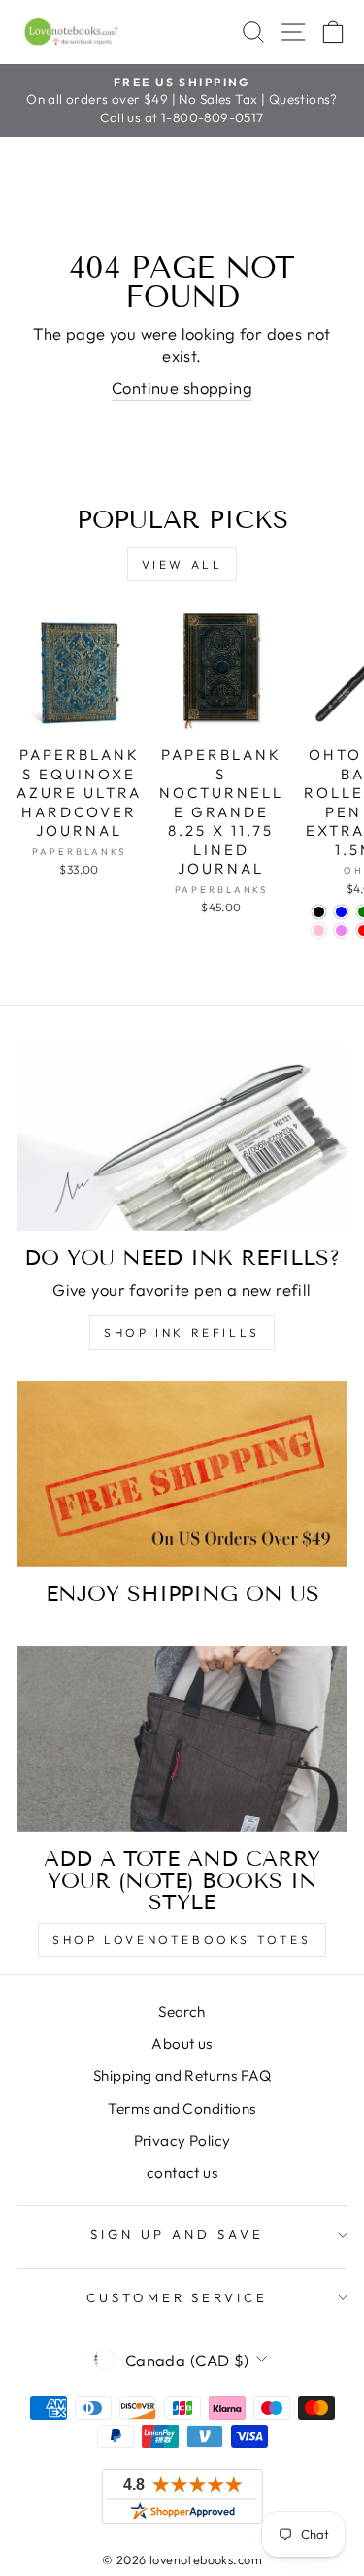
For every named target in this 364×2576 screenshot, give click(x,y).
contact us (182, 2173)
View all (182, 564)
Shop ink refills (182, 1332)
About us (182, 2044)
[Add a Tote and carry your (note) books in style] (182, 1739)
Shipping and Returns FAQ (182, 2076)
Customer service (178, 2297)
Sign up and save (177, 2234)
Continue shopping (182, 388)
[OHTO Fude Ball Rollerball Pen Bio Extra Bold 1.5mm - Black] (319, 912)
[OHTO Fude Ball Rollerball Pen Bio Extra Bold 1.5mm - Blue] (341, 912)
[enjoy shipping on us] (182, 1474)
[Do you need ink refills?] (182, 1138)
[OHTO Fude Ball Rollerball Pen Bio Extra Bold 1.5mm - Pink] (319, 930)
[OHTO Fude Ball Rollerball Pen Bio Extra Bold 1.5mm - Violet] (341, 930)
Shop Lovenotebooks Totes (182, 1940)
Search (182, 2012)
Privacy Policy (182, 2141)
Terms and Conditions (182, 2109)
